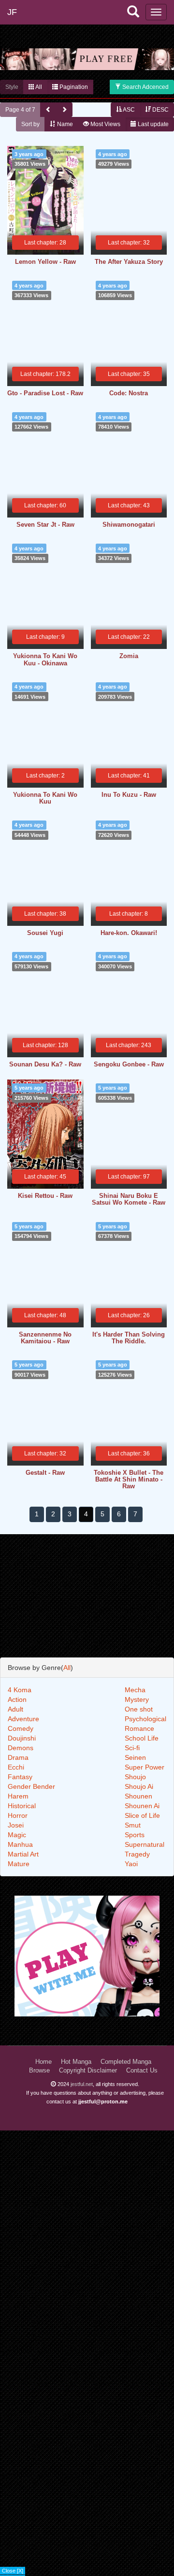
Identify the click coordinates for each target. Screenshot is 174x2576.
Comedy (21, 1728)
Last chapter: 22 (129, 637)
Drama (18, 1757)
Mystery (137, 1699)
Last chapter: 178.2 (45, 374)
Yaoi (131, 1864)
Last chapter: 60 (45, 505)
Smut (133, 1825)
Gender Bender (31, 1786)
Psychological (145, 1719)
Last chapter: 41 (129, 776)
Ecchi (16, 1767)
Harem (18, 1796)
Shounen (138, 1796)
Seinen (135, 1757)
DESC (160, 110)
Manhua (20, 1844)
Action (17, 1699)
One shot (139, 1709)
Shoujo (135, 1777)
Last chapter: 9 (45, 637)
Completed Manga (126, 2062)
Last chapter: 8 (129, 914)
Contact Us (142, 2071)
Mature (19, 1864)
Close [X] (13, 2571)
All (38, 87)
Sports (135, 1835)
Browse (39, 2071)
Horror (18, 1815)
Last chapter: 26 (129, 1315)
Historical (22, 1806)
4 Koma (20, 1690)
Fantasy (20, 1777)
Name (64, 124)
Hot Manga (76, 2062)
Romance (139, 1728)
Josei (16, 1825)
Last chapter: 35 (129, 374)
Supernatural (145, 1844)
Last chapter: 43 (129, 505)
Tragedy (137, 1854)
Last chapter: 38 (45, 914)
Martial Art (23, 1854)
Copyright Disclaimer (88, 2071)
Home (43, 2062)
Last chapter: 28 (45, 243)
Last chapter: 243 (129, 1045)
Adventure (23, 1719)
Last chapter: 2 (45, 776)
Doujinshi (22, 1738)
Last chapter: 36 (129, 1453)
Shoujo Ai (139, 1786)
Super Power (145, 1767)
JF (12, 12)
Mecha (135, 1690)
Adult (15, 1709)
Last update (152, 124)
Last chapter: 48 (45, 1315)
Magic (17, 1835)
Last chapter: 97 (129, 1177)
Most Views (105, 124)
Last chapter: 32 (129, 243)
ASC (128, 110)
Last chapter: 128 (45, 1045)
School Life (142, 1738)
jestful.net (82, 2084)
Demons (21, 1748)
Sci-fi (132, 1748)
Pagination (73, 87)
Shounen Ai (142, 1806)
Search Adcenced (145, 87)
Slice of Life (142, 1815)
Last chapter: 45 (45, 1177)
